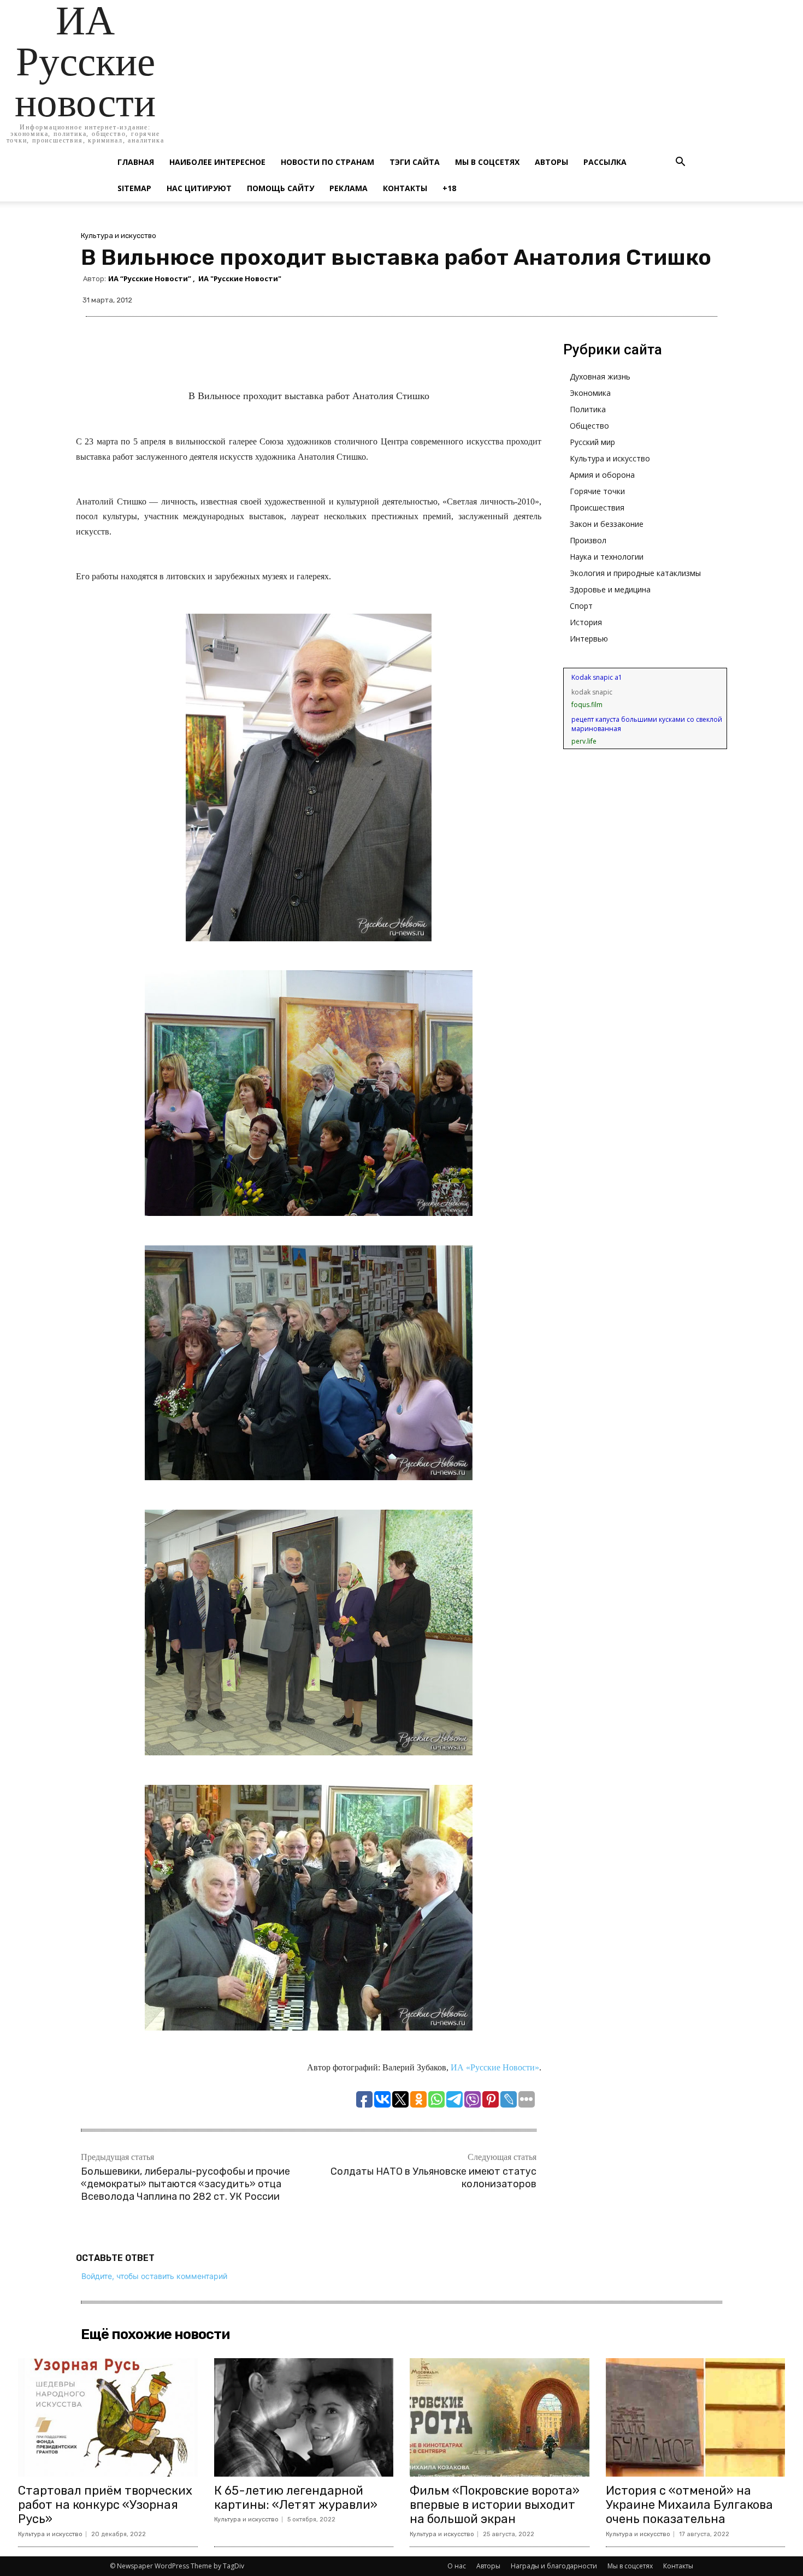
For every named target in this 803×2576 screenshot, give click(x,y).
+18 (449, 188)
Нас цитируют (199, 188)
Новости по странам (327, 162)
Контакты (405, 188)
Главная (136, 162)
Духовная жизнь (600, 376)
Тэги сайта (415, 162)
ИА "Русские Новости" (240, 279)
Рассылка (605, 162)
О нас (457, 2566)
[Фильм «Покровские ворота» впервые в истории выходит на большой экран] (500, 2417)
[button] (680, 163)
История (586, 622)
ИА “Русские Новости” (150, 279)
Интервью (589, 639)
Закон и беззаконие (607, 524)
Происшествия (597, 508)
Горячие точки (597, 491)
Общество (589, 426)
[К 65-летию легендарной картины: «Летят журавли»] (304, 2417)
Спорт (581, 606)
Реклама (349, 188)
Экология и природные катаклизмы (635, 573)
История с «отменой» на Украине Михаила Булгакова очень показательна (689, 2505)
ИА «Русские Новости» (495, 2067)
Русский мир (592, 442)
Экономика (590, 393)
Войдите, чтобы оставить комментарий (154, 2276)
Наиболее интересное (217, 162)
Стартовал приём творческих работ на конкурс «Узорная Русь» (105, 2505)
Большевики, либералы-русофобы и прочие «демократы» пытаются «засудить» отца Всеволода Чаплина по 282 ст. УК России (185, 2184)
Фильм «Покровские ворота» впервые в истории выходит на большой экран (495, 2505)
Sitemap (134, 188)
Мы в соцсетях (487, 162)
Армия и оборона (602, 475)
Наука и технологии (607, 557)
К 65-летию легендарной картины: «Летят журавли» (296, 2498)
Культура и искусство (119, 236)
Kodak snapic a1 (597, 677)
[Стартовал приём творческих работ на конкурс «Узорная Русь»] (108, 2417)
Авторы (551, 162)
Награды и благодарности (554, 2566)
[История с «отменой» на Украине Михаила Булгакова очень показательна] (696, 2417)
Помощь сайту (281, 188)
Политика (588, 409)
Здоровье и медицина (610, 589)
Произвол (588, 540)
